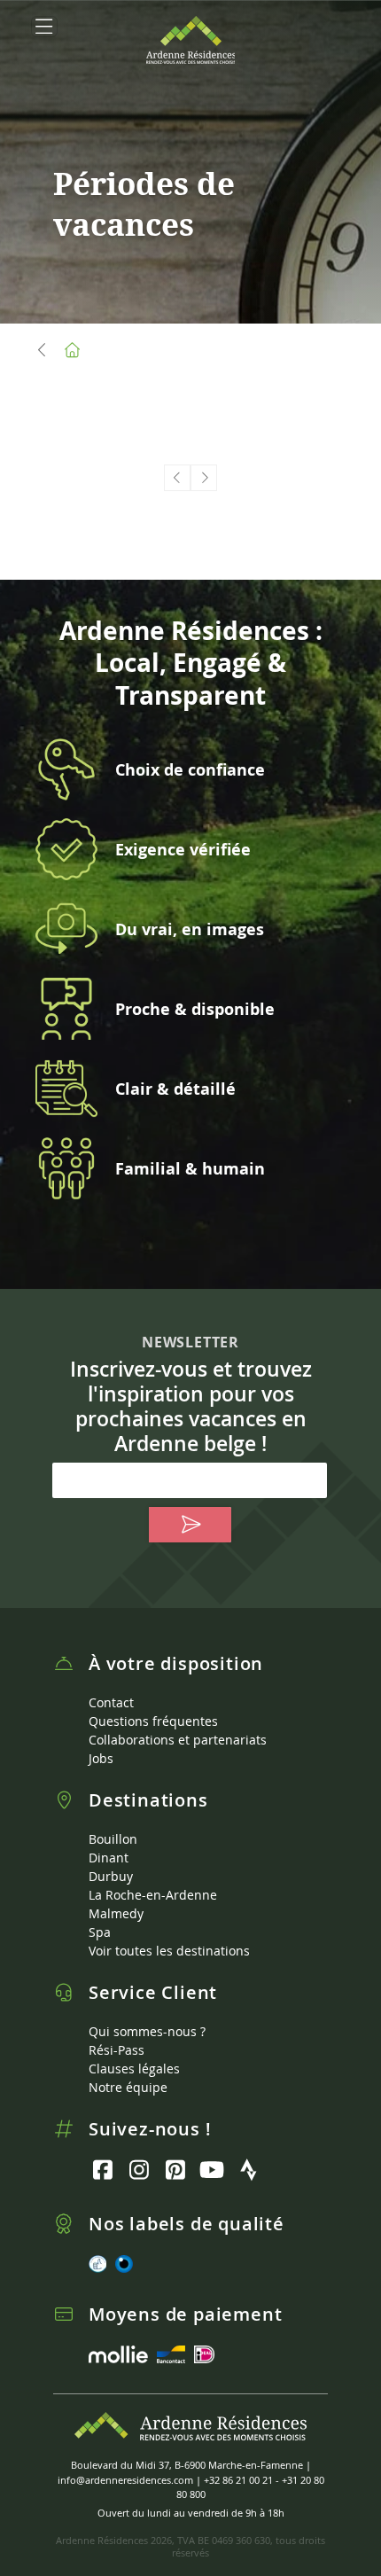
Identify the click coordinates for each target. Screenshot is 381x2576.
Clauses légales (134, 2069)
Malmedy (116, 1913)
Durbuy (111, 1876)
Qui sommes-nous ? (147, 2031)
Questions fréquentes (153, 1721)
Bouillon (113, 1839)
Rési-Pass (117, 2050)
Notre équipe (128, 2087)
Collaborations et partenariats (178, 1740)
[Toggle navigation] (44, 27)
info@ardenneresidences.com (125, 2480)
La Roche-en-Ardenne (153, 1895)
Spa (100, 1932)
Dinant (109, 1858)
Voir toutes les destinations (169, 1951)
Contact (111, 1702)
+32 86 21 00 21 (238, 2480)
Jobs (101, 1758)
